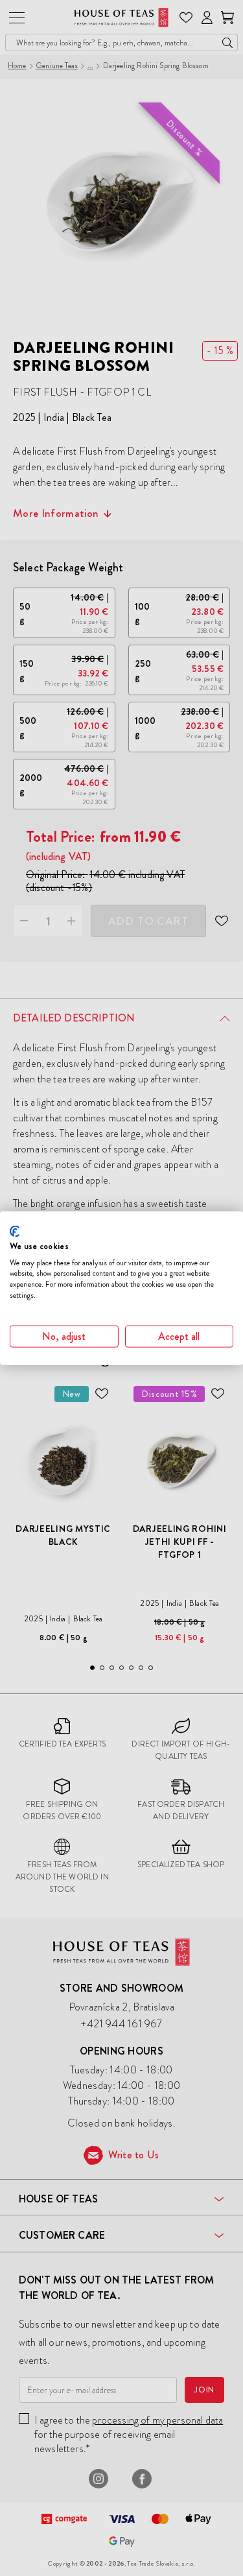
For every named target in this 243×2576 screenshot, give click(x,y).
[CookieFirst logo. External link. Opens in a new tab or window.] (15, 1232)
